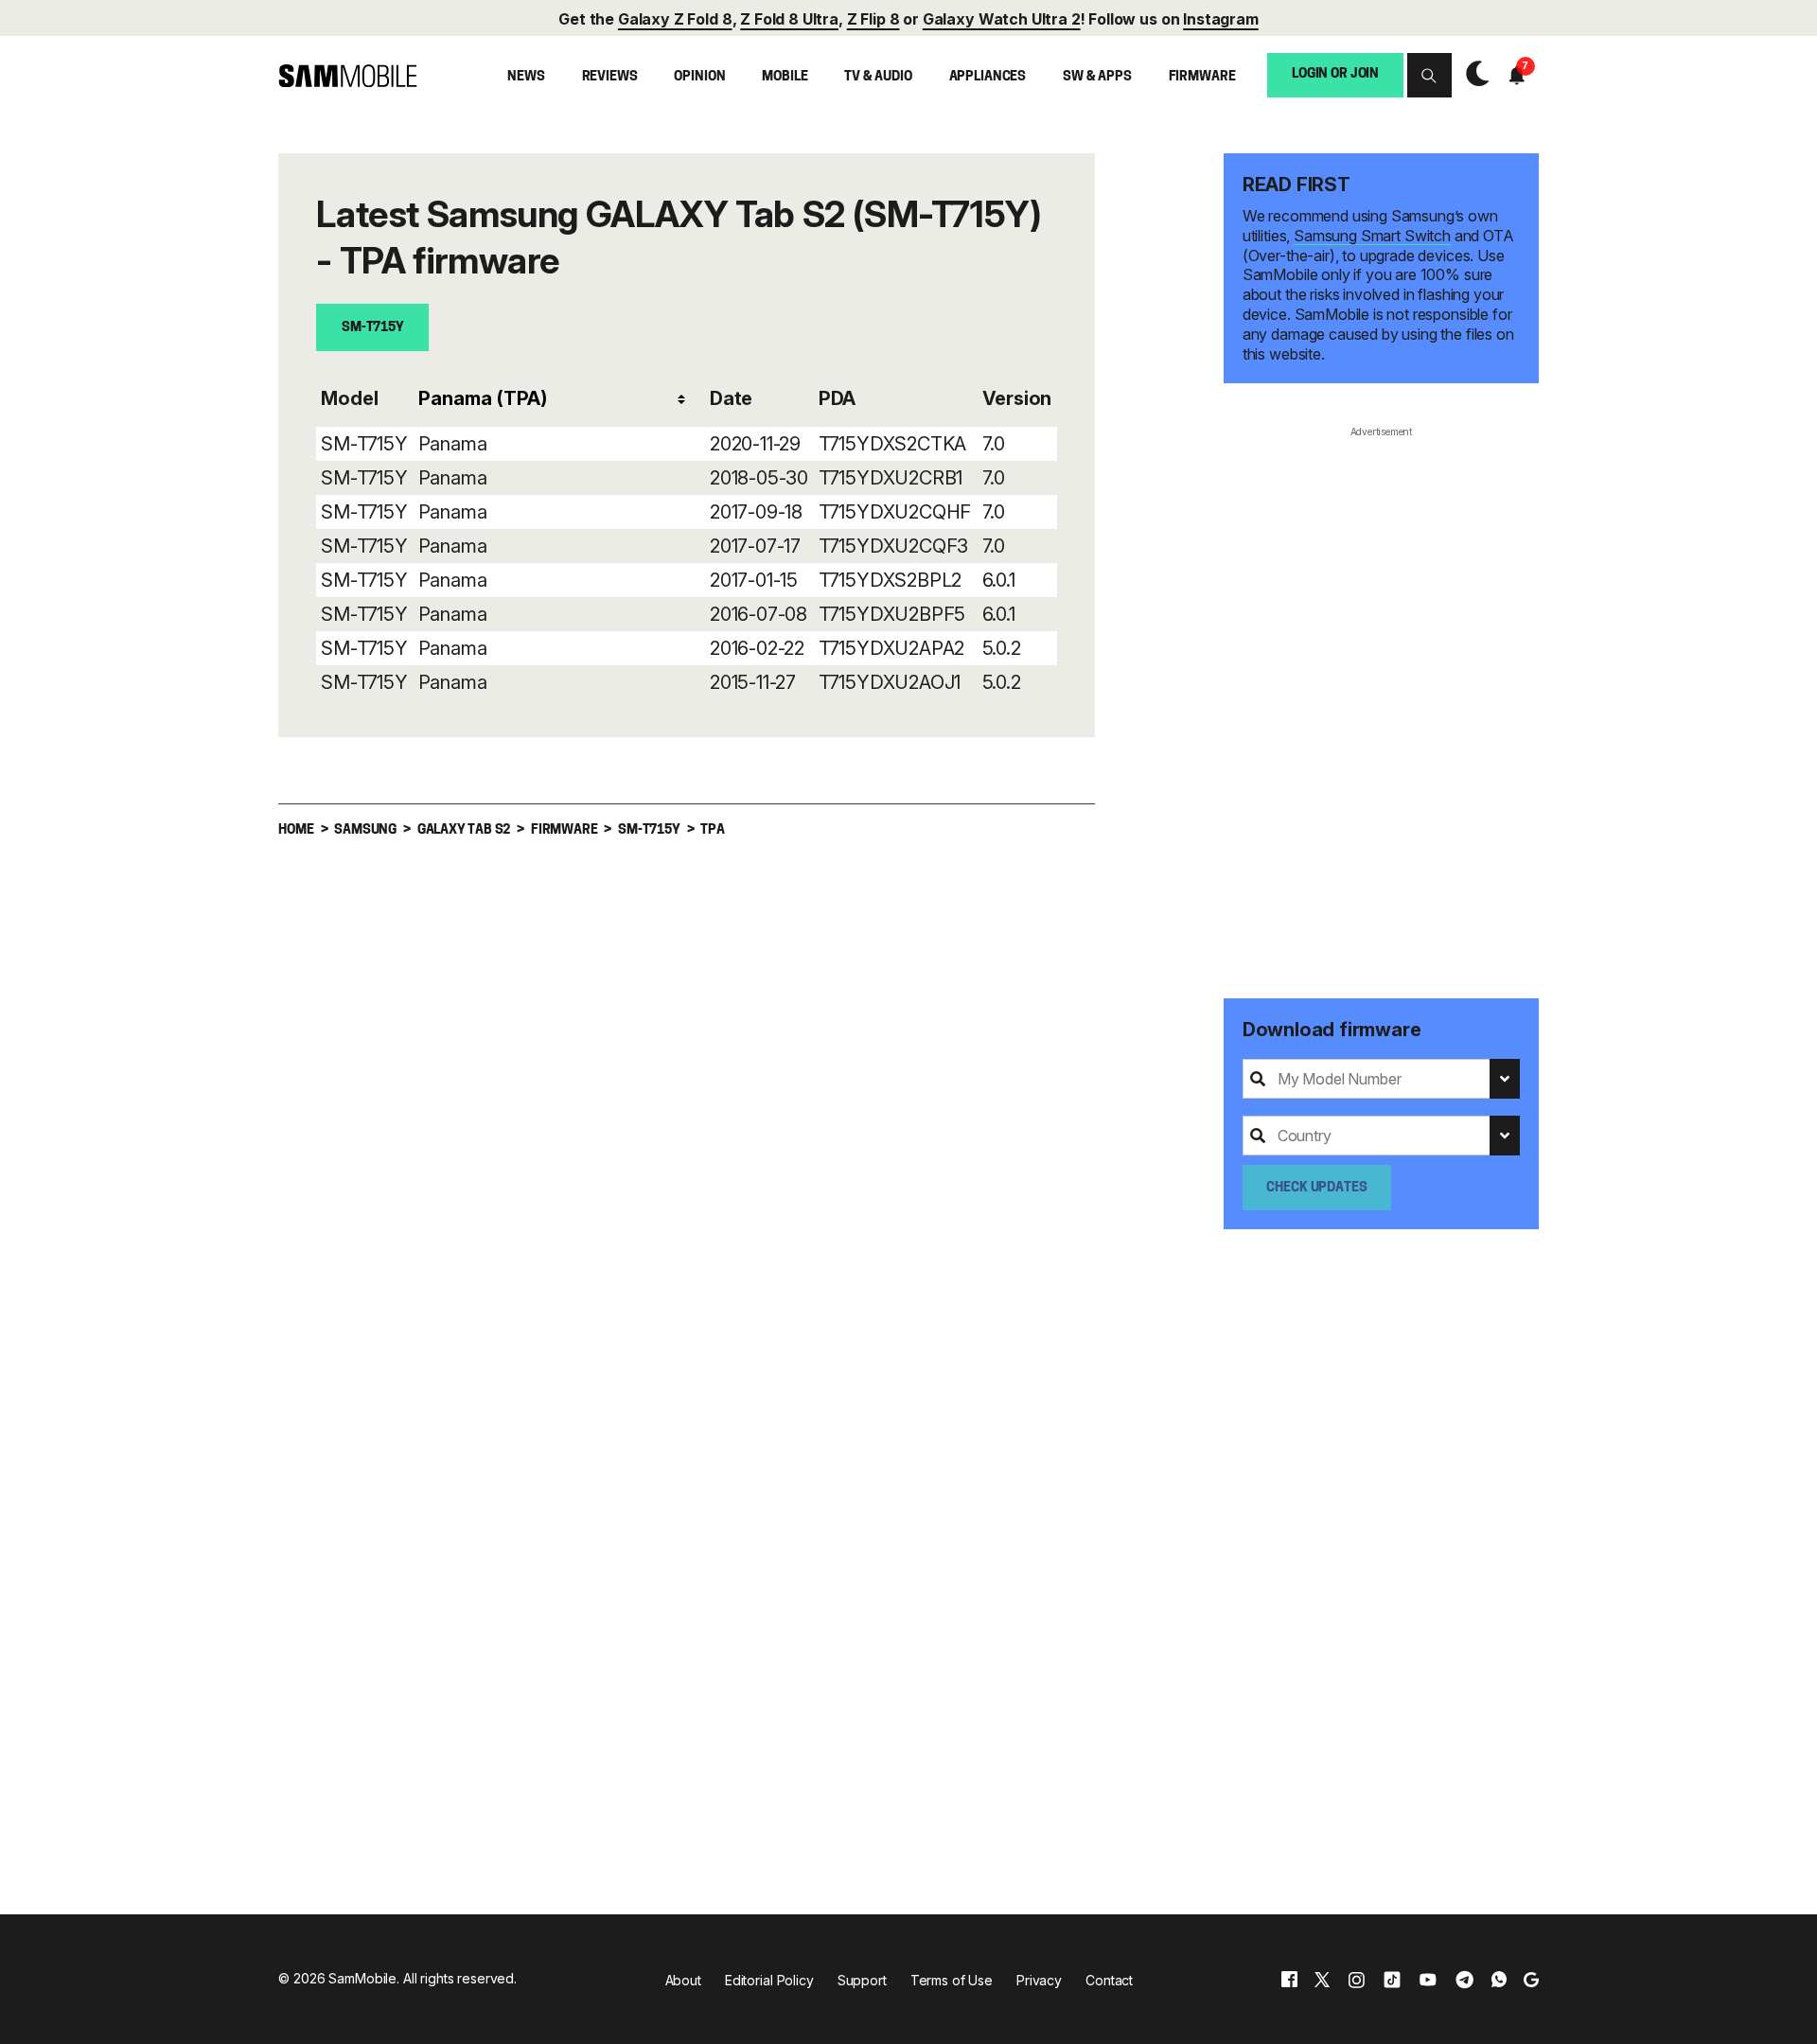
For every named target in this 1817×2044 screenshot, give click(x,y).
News (526, 77)
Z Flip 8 (873, 19)
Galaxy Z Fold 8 (675, 19)
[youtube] (1428, 1979)
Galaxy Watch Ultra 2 (1002, 19)
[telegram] (1464, 1979)
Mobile (785, 77)
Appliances (988, 77)
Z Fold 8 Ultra (789, 19)
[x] (1322, 1979)
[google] (1531, 1979)
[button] (1429, 75)
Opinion (699, 77)
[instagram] (1356, 1979)
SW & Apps (1097, 77)
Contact (1109, 1980)
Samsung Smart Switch (1372, 236)
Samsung (365, 830)
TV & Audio (878, 77)
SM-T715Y (373, 328)
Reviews (610, 77)
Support (862, 1980)
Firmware (1202, 77)
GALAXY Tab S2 (464, 830)
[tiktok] (1392, 1979)
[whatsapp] (1499, 1979)
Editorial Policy (769, 1980)
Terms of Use (952, 1980)
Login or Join (1335, 74)
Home (296, 830)
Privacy (1039, 1980)
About (683, 1980)
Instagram (1221, 19)
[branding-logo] (348, 76)
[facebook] (1289, 1979)
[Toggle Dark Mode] (1473, 76)
